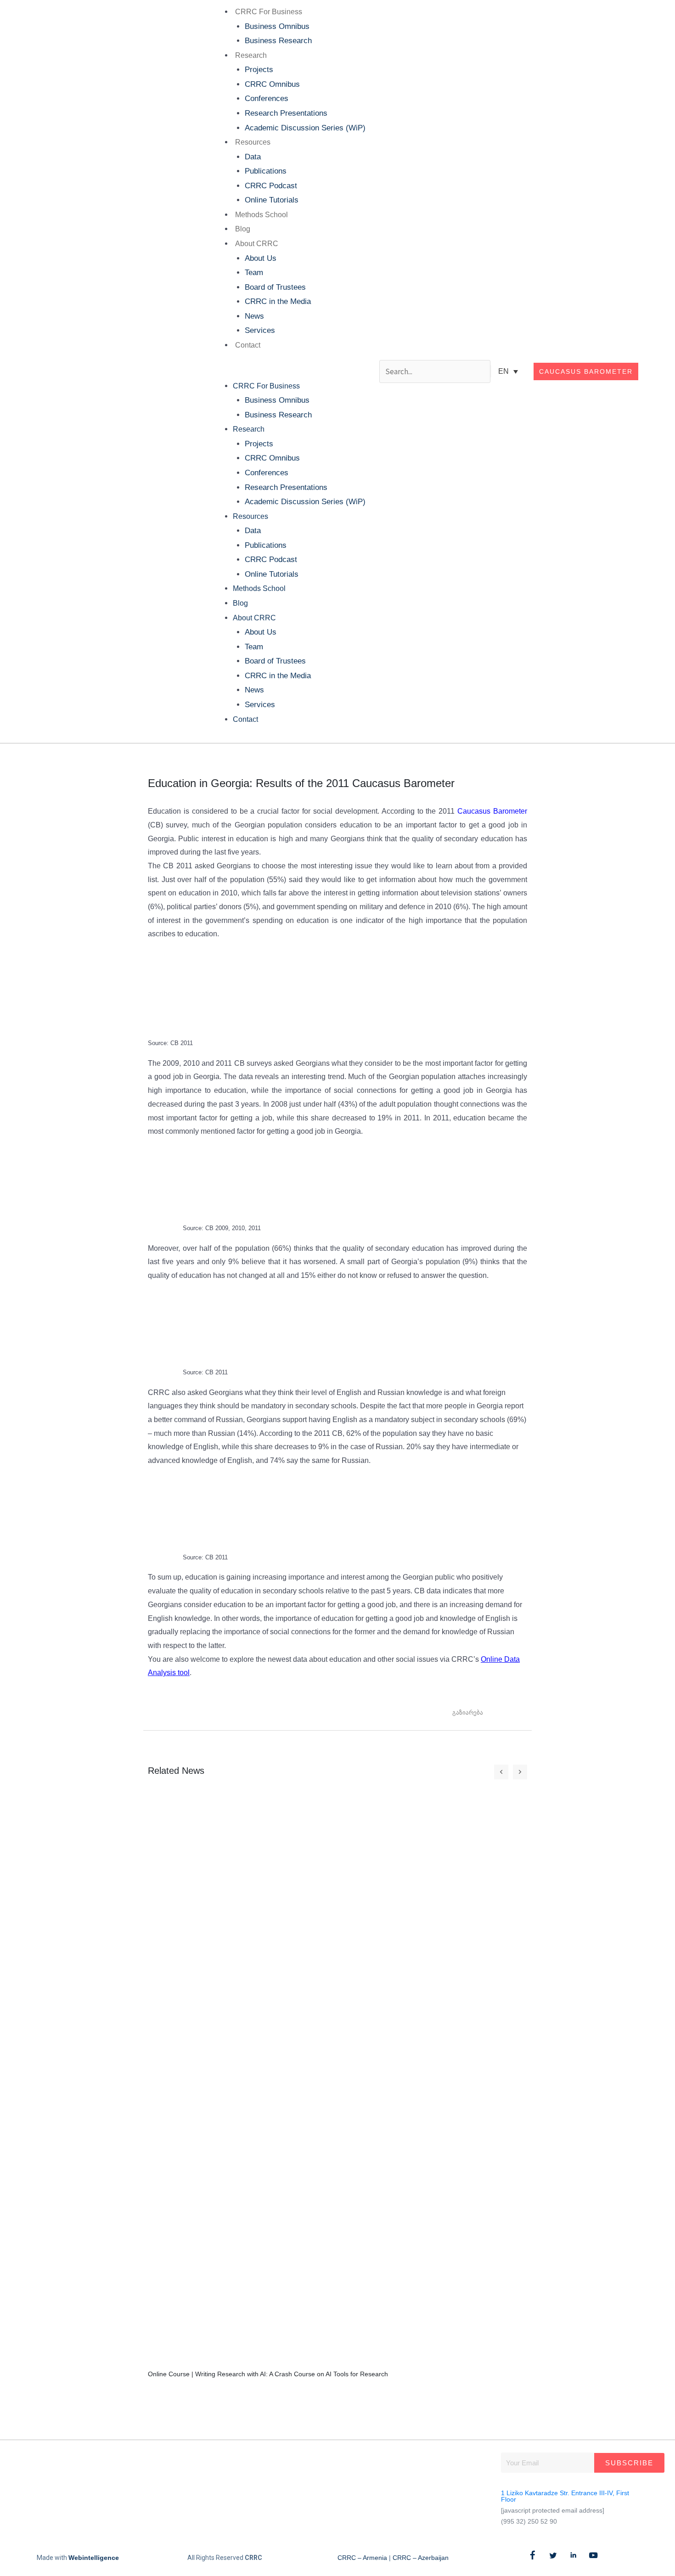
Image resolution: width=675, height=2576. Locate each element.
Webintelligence (94, 2558)
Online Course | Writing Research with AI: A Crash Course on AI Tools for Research (268, 2374)
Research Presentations (286, 113)
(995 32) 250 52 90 (529, 2521)
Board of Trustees (275, 287)
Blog (243, 229)
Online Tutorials (272, 200)
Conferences (267, 98)
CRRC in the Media (278, 301)
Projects (259, 70)
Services (260, 330)
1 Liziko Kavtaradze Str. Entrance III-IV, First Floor (565, 2496)
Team (254, 273)
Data (253, 157)
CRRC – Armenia (362, 2558)
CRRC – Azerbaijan (421, 2558)
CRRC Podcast (271, 186)
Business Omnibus (277, 26)
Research (251, 55)
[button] (287, 371)
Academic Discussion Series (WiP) (305, 128)
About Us (261, 258)
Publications (266, 171)
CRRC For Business (269, 12)
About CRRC (257, 244)
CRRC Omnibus (272, 84)
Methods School (262, 215)
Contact (248, 345)
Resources (253, 142)
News (254, 316)
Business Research (278, 41)
